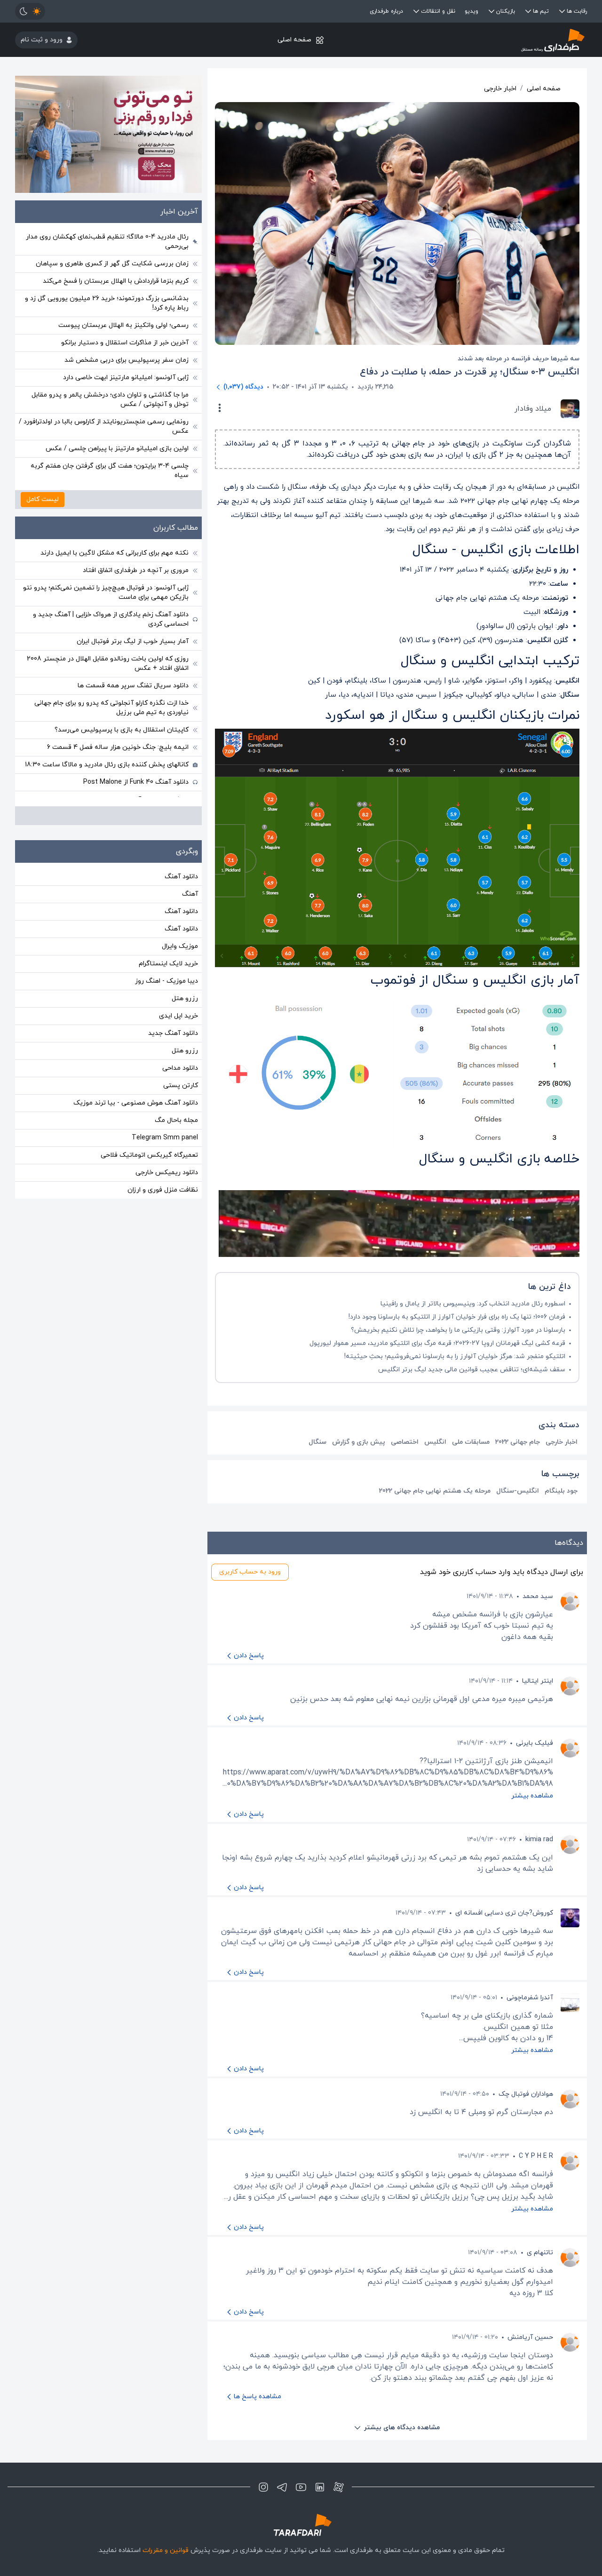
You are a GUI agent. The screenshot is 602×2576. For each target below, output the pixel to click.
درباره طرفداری (386, 11)
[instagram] (263, 2487)
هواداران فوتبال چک (526, 2094)
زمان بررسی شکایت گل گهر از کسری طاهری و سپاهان (112, 264)
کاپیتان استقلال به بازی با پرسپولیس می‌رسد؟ (122, 730)
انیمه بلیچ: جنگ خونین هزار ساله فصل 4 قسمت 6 (118, 747)
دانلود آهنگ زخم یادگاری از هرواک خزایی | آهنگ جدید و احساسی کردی (111, 619)
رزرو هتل (185, 998)
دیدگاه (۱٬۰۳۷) (243, 387)
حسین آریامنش (530, 2337)
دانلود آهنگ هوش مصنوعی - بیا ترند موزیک (136, 1103)
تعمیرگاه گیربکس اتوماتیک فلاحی (149, 1155)
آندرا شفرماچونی (530, 1998)
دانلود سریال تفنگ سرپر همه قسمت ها (133, 686)
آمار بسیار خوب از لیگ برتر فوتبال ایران (133, 641)
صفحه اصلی (294, 40)
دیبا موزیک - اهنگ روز (166, 981)
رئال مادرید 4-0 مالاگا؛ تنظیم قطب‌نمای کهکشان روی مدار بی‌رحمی (107, 242)
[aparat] (339, 2487)
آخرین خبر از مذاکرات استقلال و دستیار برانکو (125, 343)
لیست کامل (43, 499)
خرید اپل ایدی (178, 1016)
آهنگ (190, 894)
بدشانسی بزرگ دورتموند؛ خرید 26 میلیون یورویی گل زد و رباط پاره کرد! (107, 303)
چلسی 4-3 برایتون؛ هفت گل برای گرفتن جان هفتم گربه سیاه (110, 471)
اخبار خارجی (500, 89)
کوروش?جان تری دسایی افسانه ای (504, 1913)
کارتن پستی (181, 1085)
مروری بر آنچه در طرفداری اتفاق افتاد (136, 570)
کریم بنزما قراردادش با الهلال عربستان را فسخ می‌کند (116, 281)
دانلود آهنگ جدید (173, 1033)
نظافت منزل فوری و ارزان (163, 1190)
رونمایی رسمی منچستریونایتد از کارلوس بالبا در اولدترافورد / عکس (104, 426)
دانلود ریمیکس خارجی (167, 1173)
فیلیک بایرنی (535, 1743)
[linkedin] (320, 2487)
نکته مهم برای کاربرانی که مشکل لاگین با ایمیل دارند (115, 553)
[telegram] (282, 2487)
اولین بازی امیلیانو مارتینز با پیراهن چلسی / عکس (117, 449)
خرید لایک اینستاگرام (168, 964)
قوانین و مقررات (166, 2550)
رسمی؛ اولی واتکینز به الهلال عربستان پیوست (123, 325)
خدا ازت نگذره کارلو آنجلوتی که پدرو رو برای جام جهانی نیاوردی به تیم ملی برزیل (111, 708)
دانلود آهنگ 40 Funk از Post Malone (136, 782)
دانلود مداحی (180, 1068)
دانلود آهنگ (181, 877)
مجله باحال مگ (176, 1120)
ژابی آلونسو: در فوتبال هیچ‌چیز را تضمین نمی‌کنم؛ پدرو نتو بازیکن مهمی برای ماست (106, 592)
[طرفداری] (492, 40)
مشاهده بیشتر (532, 1796)
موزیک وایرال (180, 946)
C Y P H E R (536, 2156)
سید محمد (538, 1596)
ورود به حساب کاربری (250, 1572)
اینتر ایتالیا (538, 1681)
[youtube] (301, 2487)
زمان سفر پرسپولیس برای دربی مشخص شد (127, 360)
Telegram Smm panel (165, 1138)
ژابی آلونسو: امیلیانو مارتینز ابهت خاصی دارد (126, 378)
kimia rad (539, 1840)
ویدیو (471, 11)
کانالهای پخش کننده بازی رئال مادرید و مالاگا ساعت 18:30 (107, 765)
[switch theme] (30, 11)
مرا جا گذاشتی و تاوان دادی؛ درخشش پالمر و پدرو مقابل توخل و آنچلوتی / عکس (110, 400)
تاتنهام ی (540, 2253)
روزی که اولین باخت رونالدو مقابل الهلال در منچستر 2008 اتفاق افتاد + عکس (108, 664)
